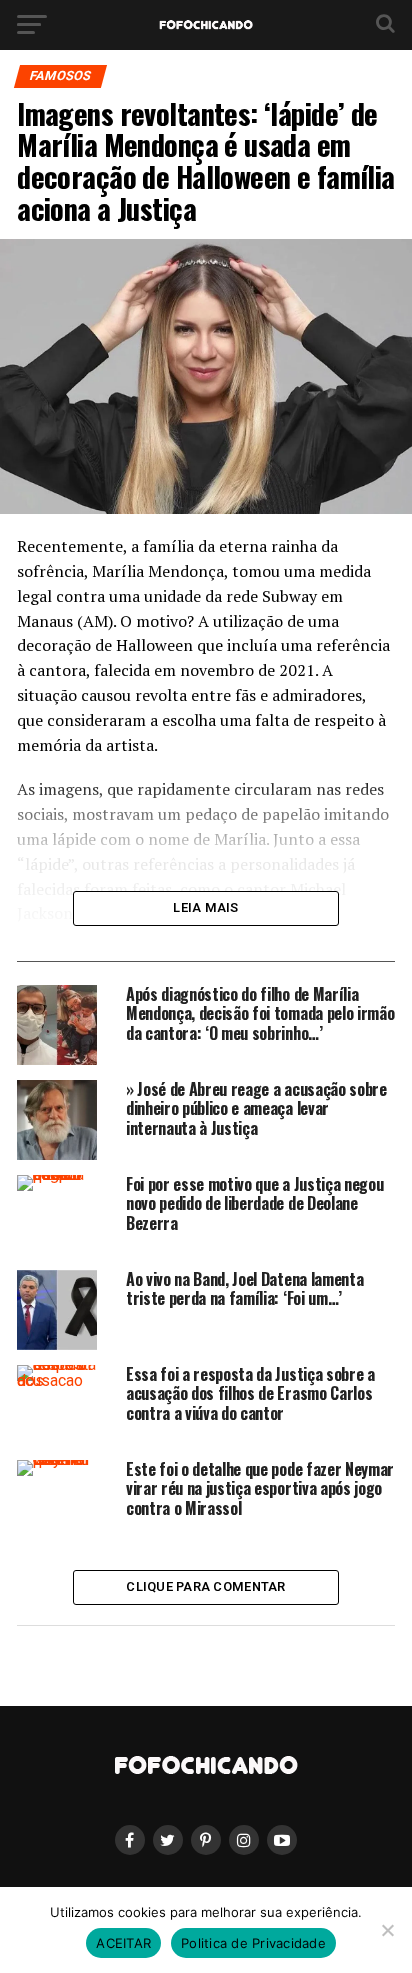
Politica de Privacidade (253, 1943)
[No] (387, 1930)
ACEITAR (123, 1943)
